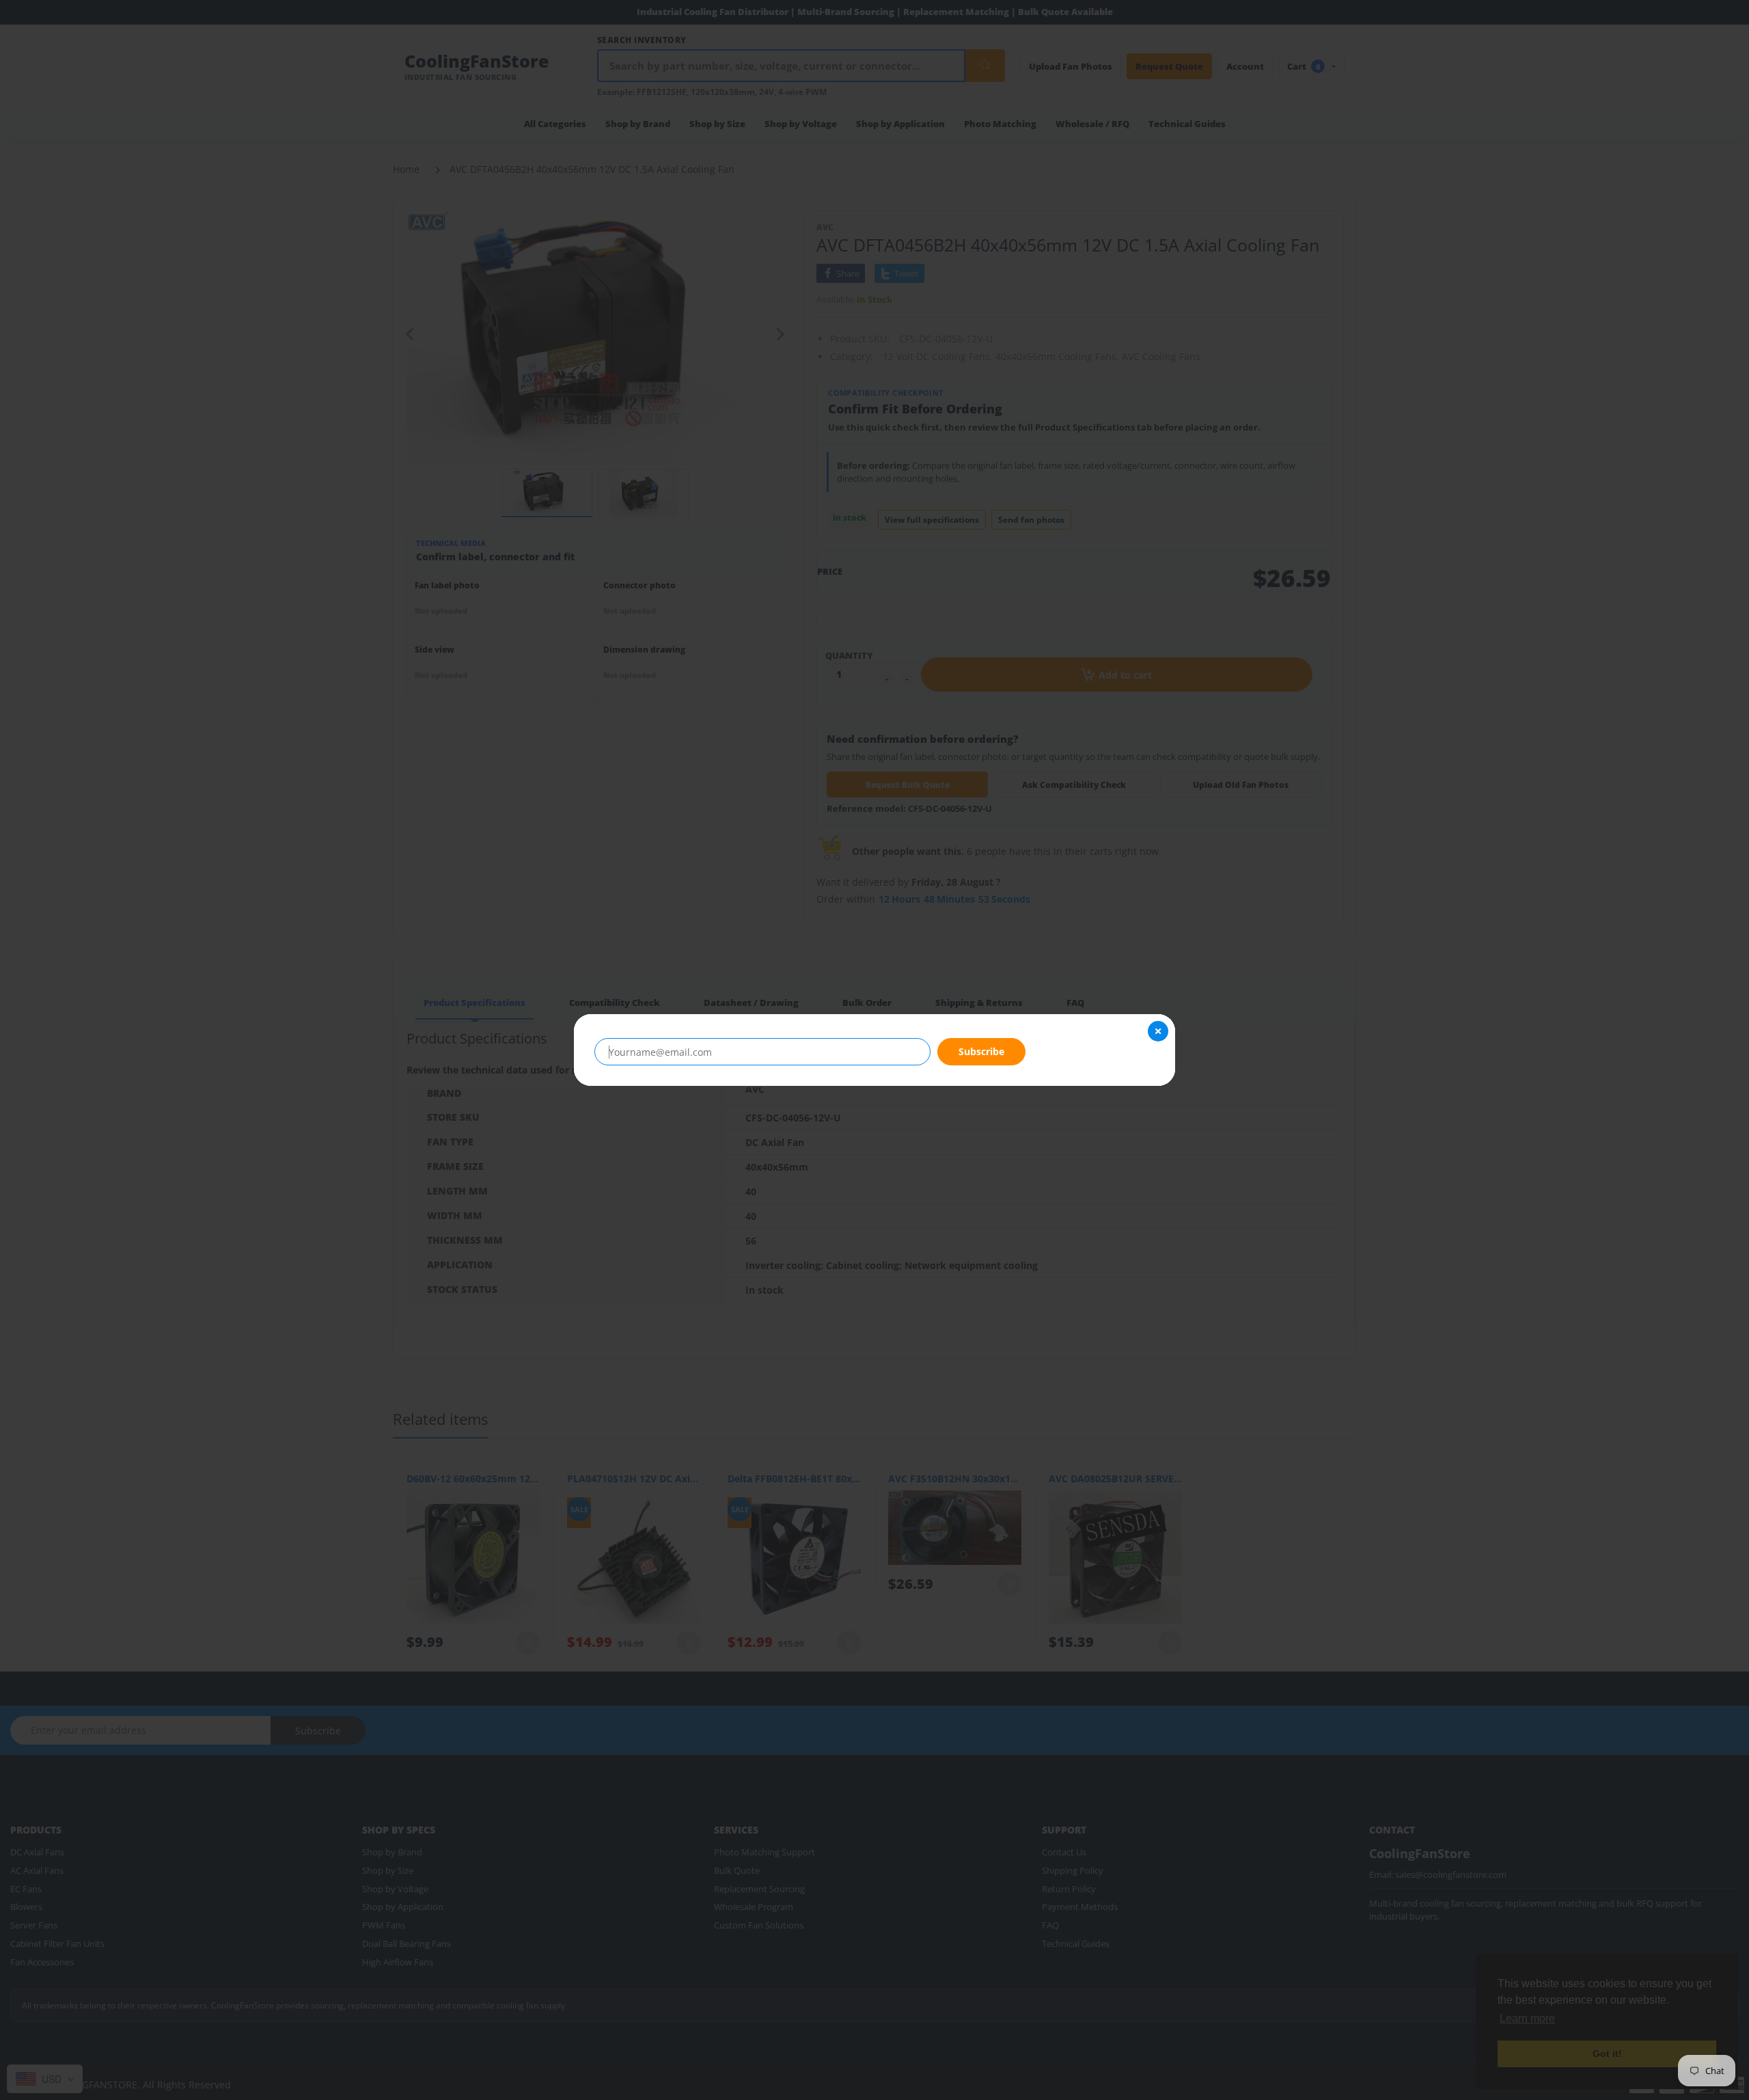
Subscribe (981, 1051)
